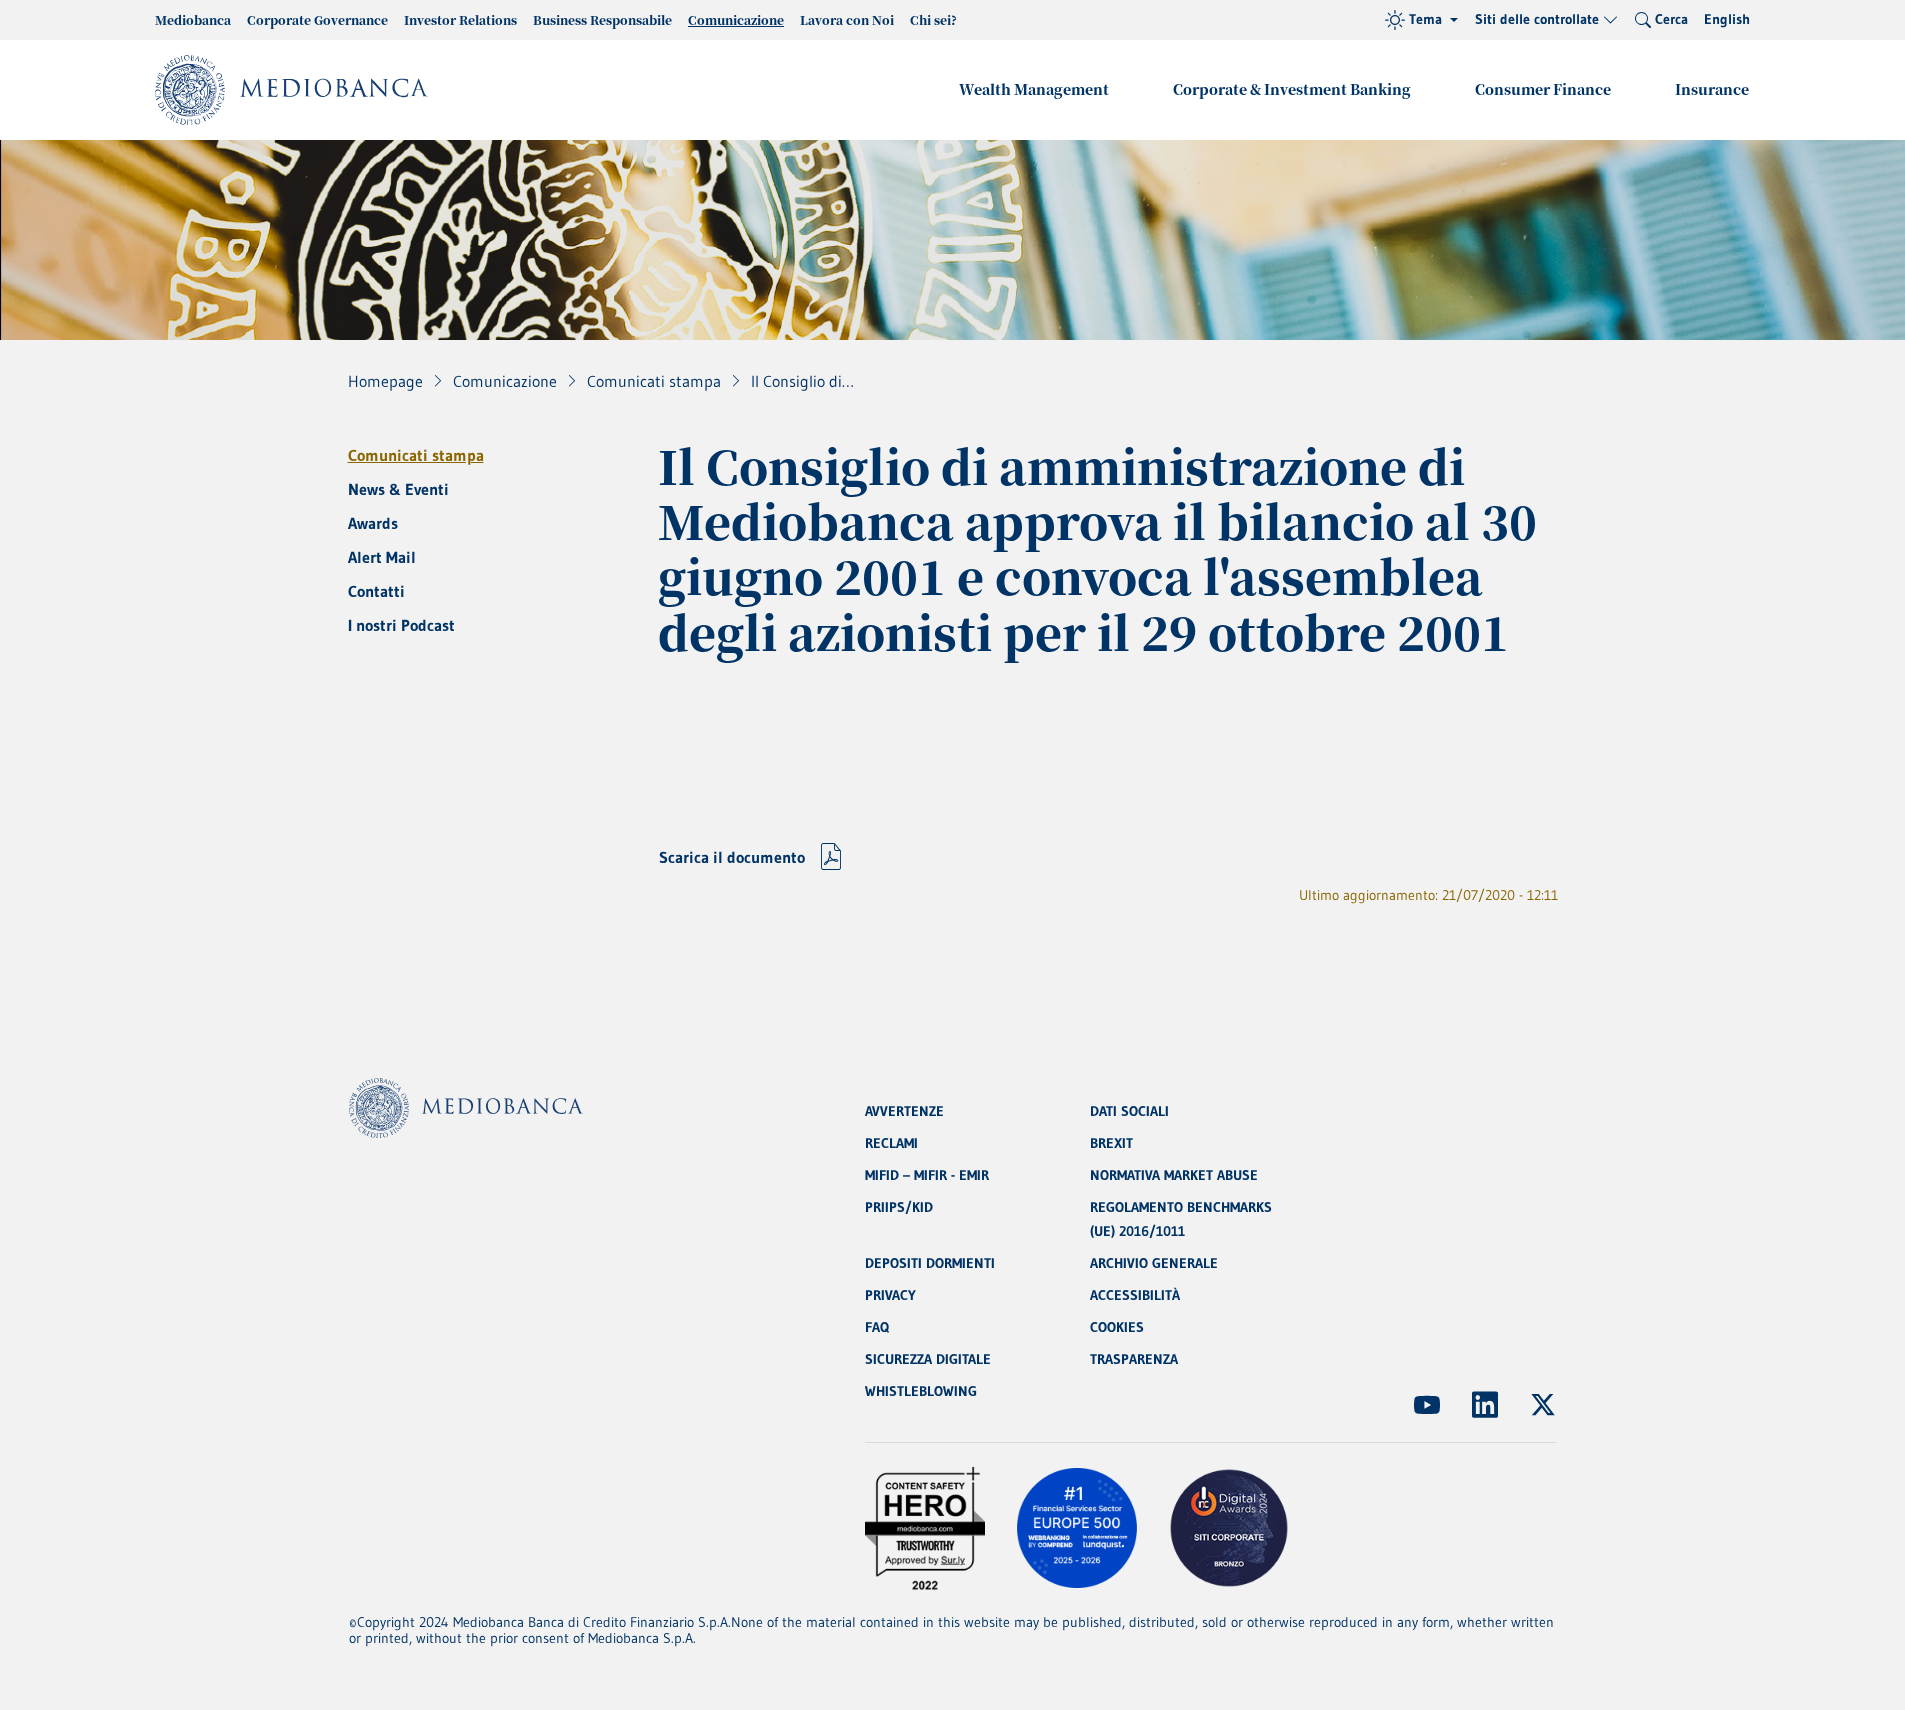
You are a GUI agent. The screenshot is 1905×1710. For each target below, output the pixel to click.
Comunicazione (736, 19)
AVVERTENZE (904, 1111)
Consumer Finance (1543, 89)
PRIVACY (890, 1295)
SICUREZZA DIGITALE (928, 1359)
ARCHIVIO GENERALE (1154, 1263)
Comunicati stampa (416, 455)
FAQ (877, 1327)
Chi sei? (933, 19)
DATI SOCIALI (1129, 1111)
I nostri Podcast (401, 625)
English (1727, 19)
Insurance (1712, 89)
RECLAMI (891, 1143)
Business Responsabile (602, 19)
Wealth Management (1034, 89)
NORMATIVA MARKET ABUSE (1174, 1175)
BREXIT (1111, 1143)
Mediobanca (193, 19)
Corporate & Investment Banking (1292, 89)
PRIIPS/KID (899, 1207)
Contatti (376, 591)
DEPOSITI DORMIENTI (930, 1263)
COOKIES (1117, 1327)
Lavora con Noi (847, 19)
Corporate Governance (317, 19)
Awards (373, 523)
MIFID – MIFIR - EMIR (927, 1175)
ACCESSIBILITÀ (1135, 1295)
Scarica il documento (732, 857)
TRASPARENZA (1134, 1359)
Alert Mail (382, 557)
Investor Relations (460, 19)
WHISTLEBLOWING (921, 1391)
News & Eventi (398, 489)
